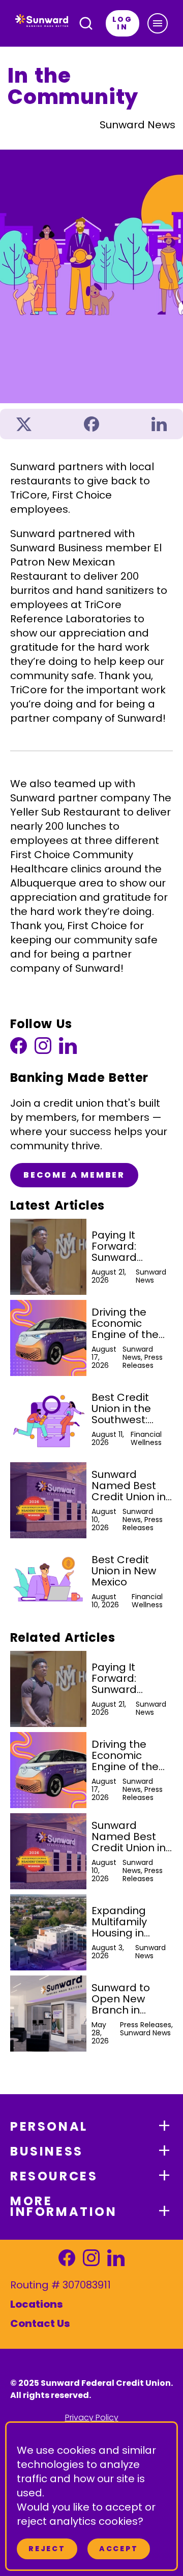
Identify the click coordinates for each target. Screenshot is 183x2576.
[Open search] (86, 23)
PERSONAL (49, 2126)
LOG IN (123, 23)
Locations (37, 2304)
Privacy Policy (92, 2418)
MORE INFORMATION (64, 2206)
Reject (47, 2549)
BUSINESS (47, 2151)
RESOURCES (54, 2176)
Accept (119, 2549)
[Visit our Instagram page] (43, 1048)
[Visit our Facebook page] (19, 1048)
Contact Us (40, 2323)
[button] (158, 23)
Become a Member (74, 1175)
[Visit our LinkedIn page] (68, 1048)
